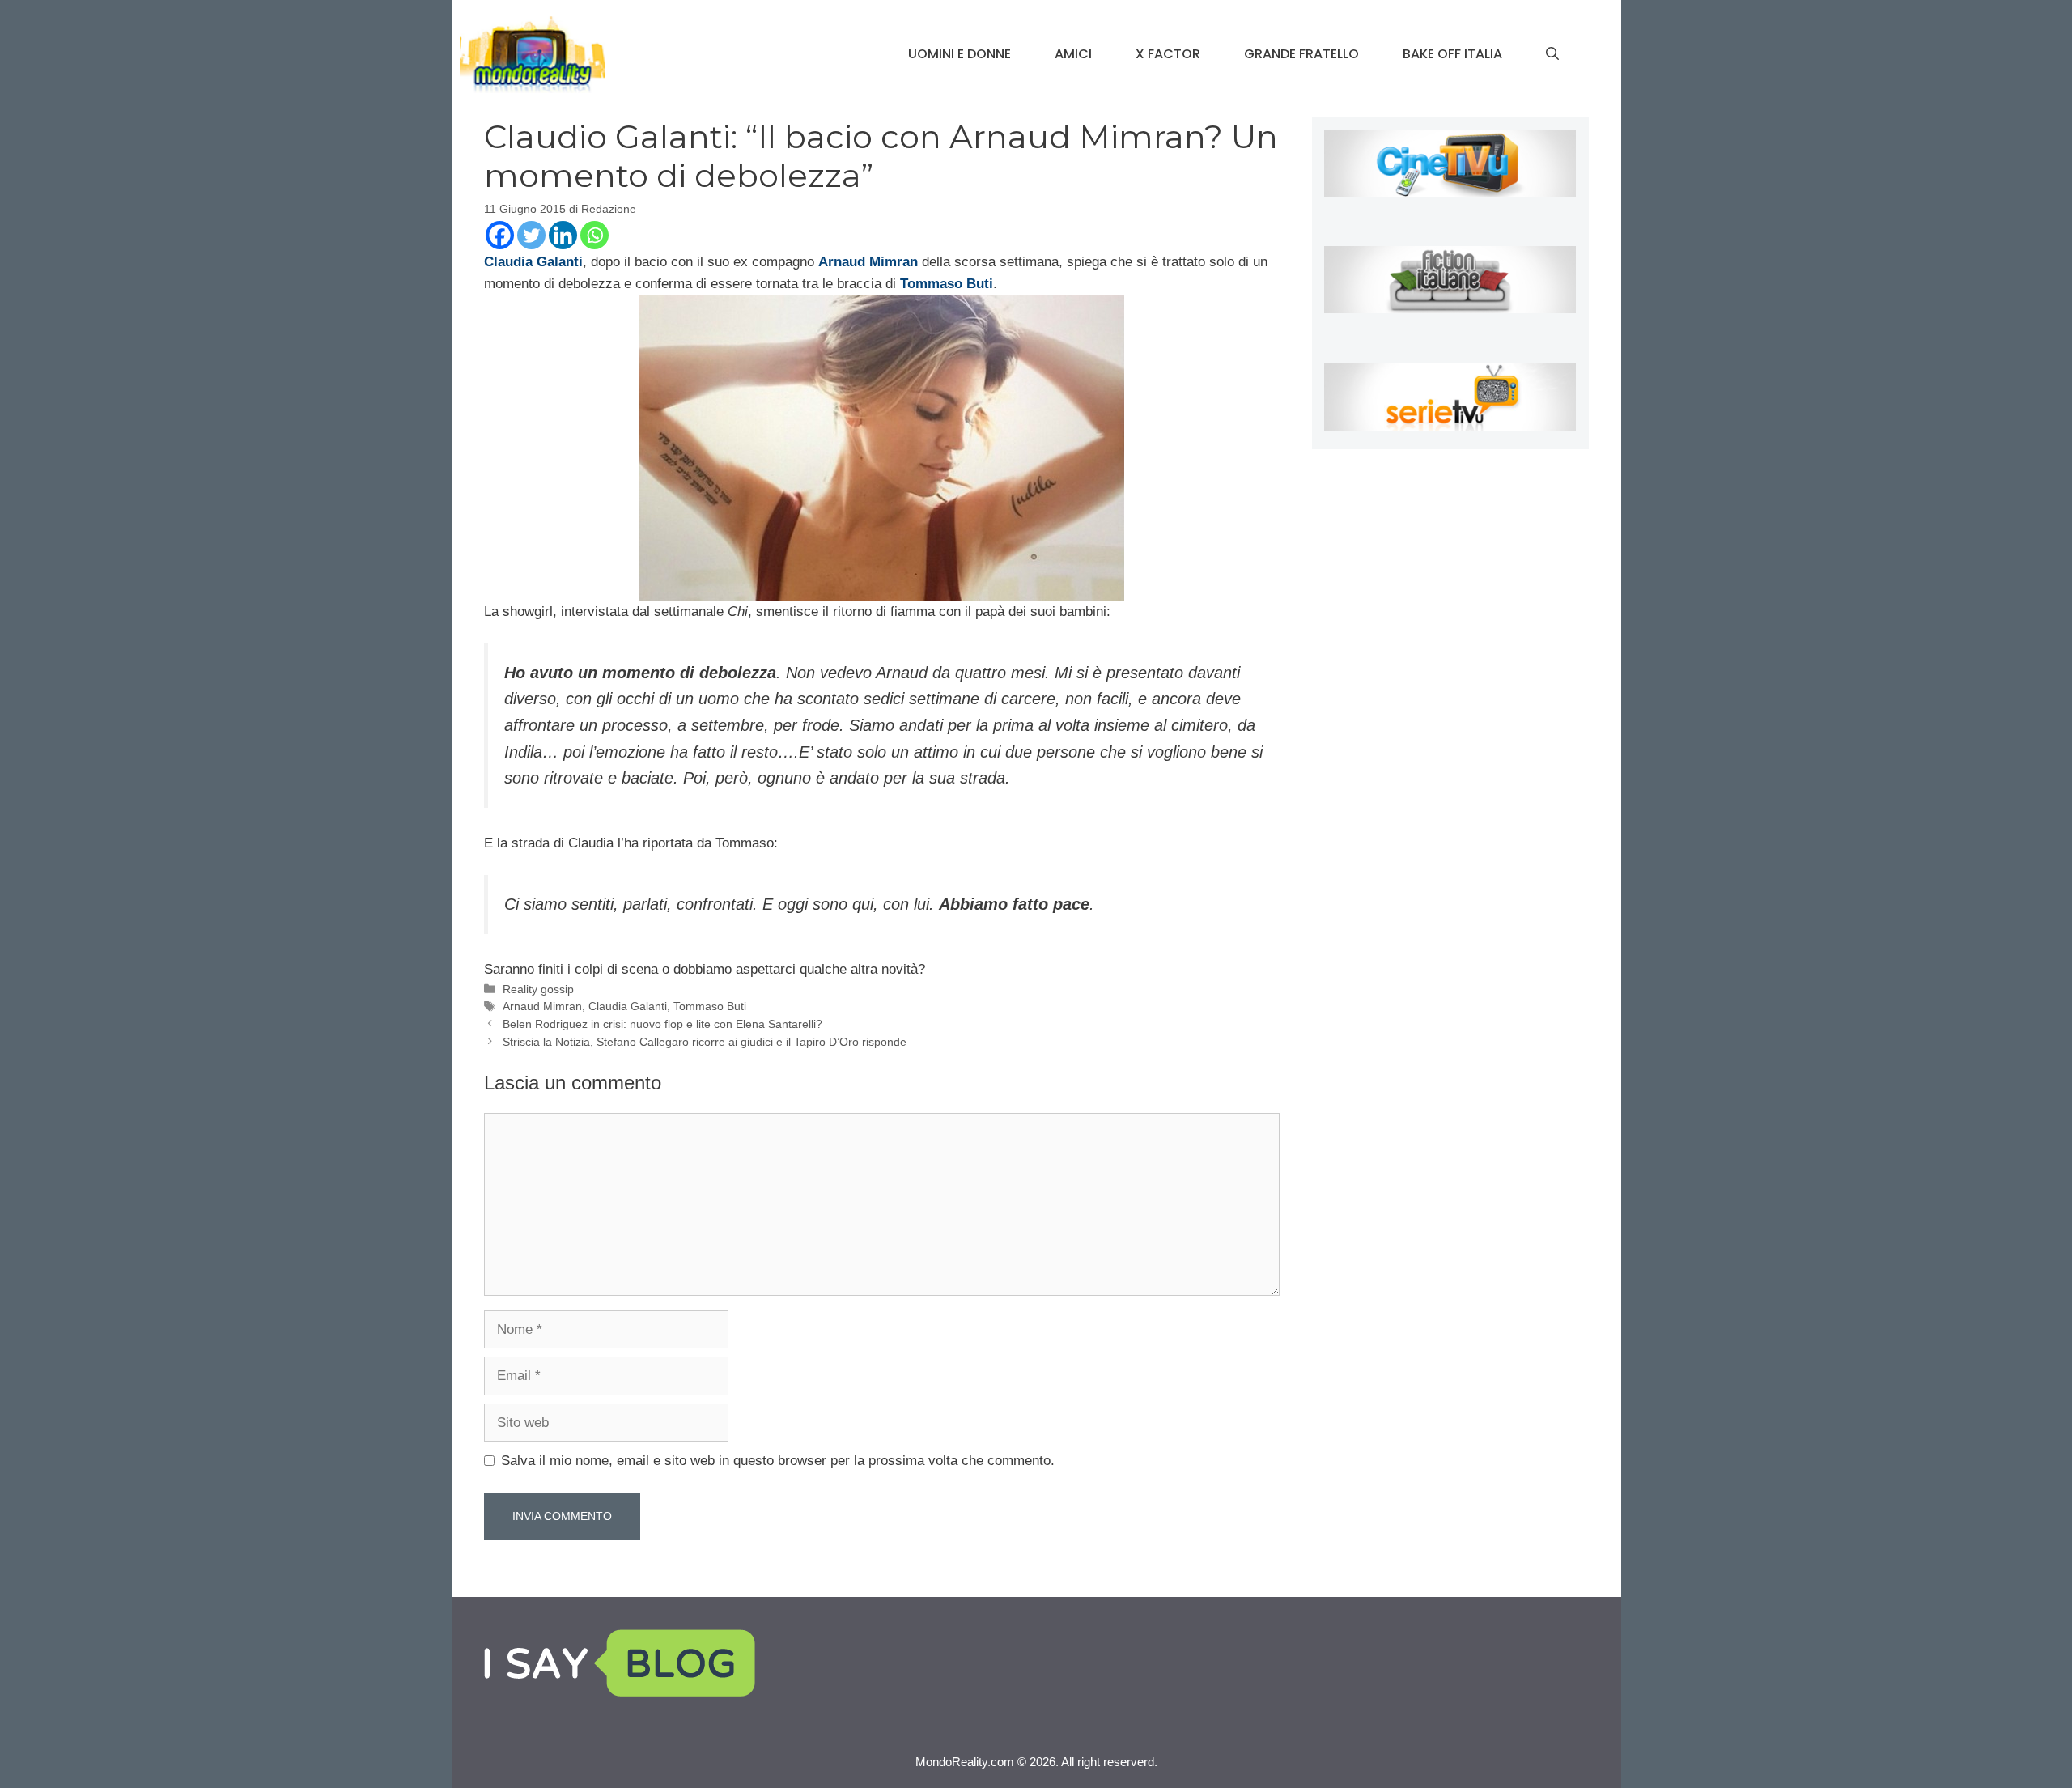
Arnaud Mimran (542, 1006)
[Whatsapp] (594, 235)
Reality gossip (538, 989)
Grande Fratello (1301, 54)
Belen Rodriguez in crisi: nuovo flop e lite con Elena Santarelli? (662, 1024)
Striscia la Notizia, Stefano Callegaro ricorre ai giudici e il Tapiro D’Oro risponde (705, 1042)
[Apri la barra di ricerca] (1552, 54)
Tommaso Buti (710, 1006)
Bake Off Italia (1452, 54)
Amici (1073, 54)
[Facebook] (500, 235)
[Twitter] (531, 235)
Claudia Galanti (628, 1006)
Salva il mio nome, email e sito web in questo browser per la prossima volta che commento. (778, 1461)
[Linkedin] (563, 235)
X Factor (1168, 54)
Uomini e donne (960, 54)
